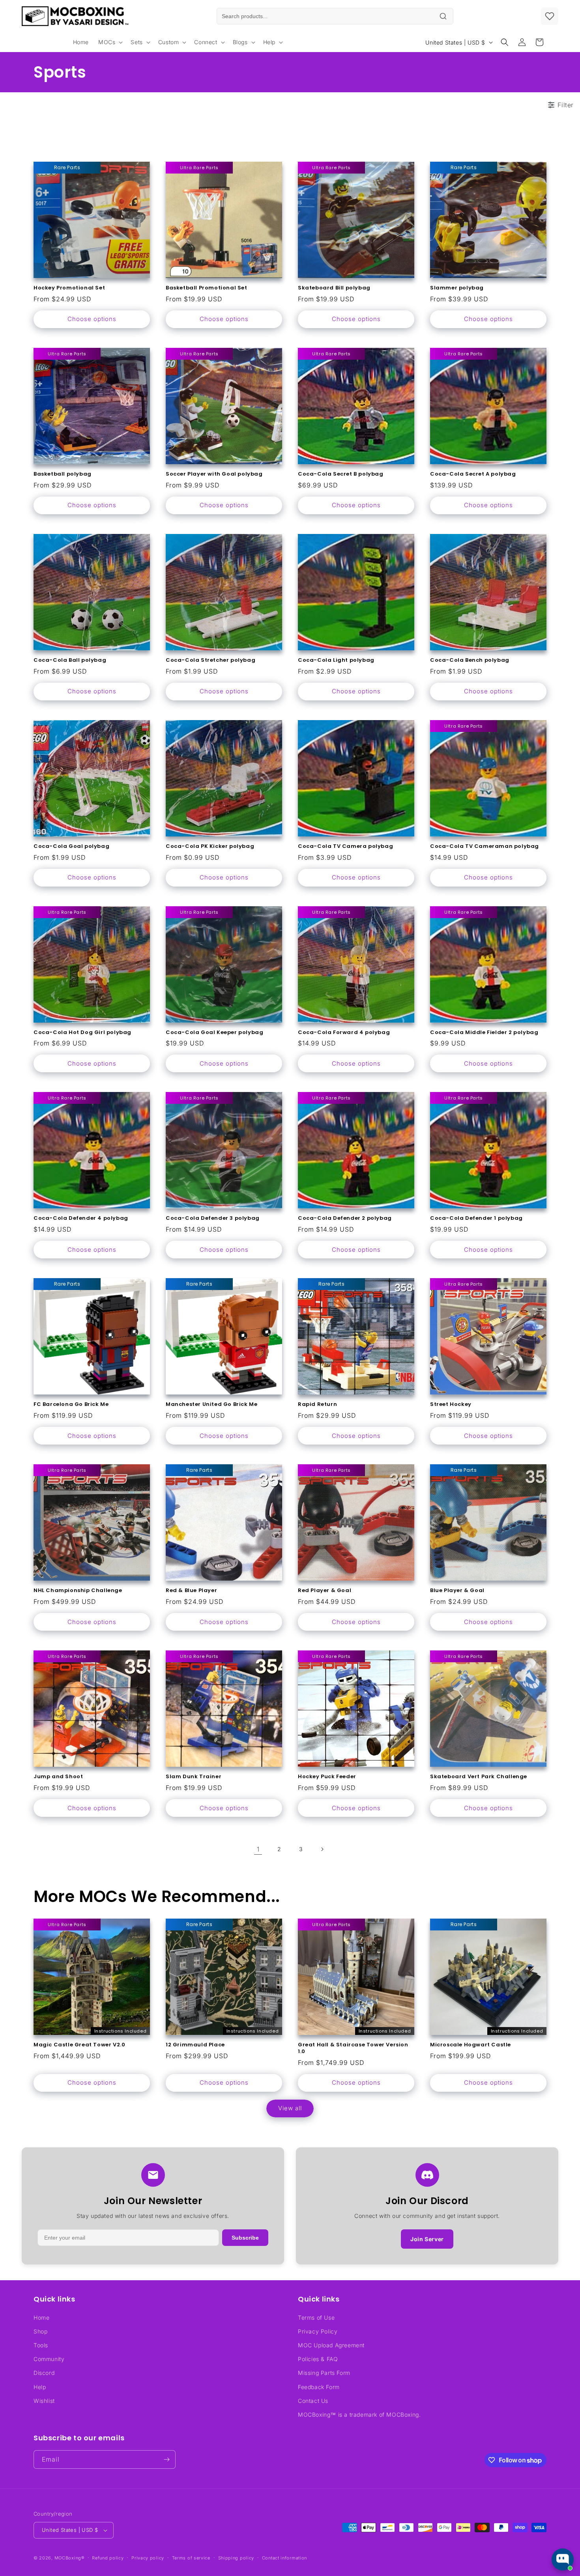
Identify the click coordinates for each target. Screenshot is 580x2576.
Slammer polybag (457, 288)
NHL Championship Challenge (78, 1591)
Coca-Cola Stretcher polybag (210, 660)
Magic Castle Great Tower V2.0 (79, 2045)
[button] (110, 42)
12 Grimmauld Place (195, 2045)
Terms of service (191, 2558)
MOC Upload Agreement (331, 2345)
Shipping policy (236, 2558)
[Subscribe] (167, 2459)
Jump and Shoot (58, 1777)
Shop (40, 2331)
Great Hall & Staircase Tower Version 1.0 (353, 2048)
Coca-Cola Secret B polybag (341, 474)
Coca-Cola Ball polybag (70, 660)
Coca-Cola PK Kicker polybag (210, 847)
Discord (44, 2373)
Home (41, 2317)
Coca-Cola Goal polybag (71, 847)
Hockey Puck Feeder (327, 1777)
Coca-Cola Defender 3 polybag (213, 1218)
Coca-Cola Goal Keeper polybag (214, 1033)
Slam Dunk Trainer (194, 1777)
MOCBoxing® (69, 2558)
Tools (41, 2345)
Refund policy (108, 2558)
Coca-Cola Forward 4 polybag (344, 1033)
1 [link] (258, 1849)
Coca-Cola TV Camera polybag (345, 847)
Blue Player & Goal (457, 1591)
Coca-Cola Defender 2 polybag (345, 1218)
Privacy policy (148, 2558)
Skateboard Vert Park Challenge (479, 1777)
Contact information (284, 2558)
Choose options (92, 319)
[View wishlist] (550, 16)
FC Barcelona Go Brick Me (71, 1405)
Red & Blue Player (191, 1591)
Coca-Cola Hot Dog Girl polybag (82, 1033)
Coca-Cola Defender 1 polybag (476, 1218)
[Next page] (322, 1849)
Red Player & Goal (325, 1591)
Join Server (427, 2239)
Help (40, 2387)
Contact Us (313, 2401)
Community (49, 2359)
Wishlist (44, 2401)
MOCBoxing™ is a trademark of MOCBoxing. (359, 2415)
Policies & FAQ (318, 2359)
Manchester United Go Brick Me (211, 1405)
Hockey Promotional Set (69, 288)
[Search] (443, 16)
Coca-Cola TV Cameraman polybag (485, 847)
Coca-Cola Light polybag (336, 660)
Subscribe (245, 2238)
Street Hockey (451, 1405)
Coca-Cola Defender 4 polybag (81, 1218)
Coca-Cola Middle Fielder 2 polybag (484, 1033)
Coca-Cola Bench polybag (470, 660)
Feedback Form (319, 2387)
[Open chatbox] (563, 2559)
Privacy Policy (318, 2331)
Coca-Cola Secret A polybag (473, 474)
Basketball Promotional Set (207, 288)
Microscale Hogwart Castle (471, 2045)
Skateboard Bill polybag (334, 288)
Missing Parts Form (324, 2373)
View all (290, 2108)
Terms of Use (316, 2317)
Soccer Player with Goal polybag (214, 474)
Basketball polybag (63, 474)
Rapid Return (317, 1405)
